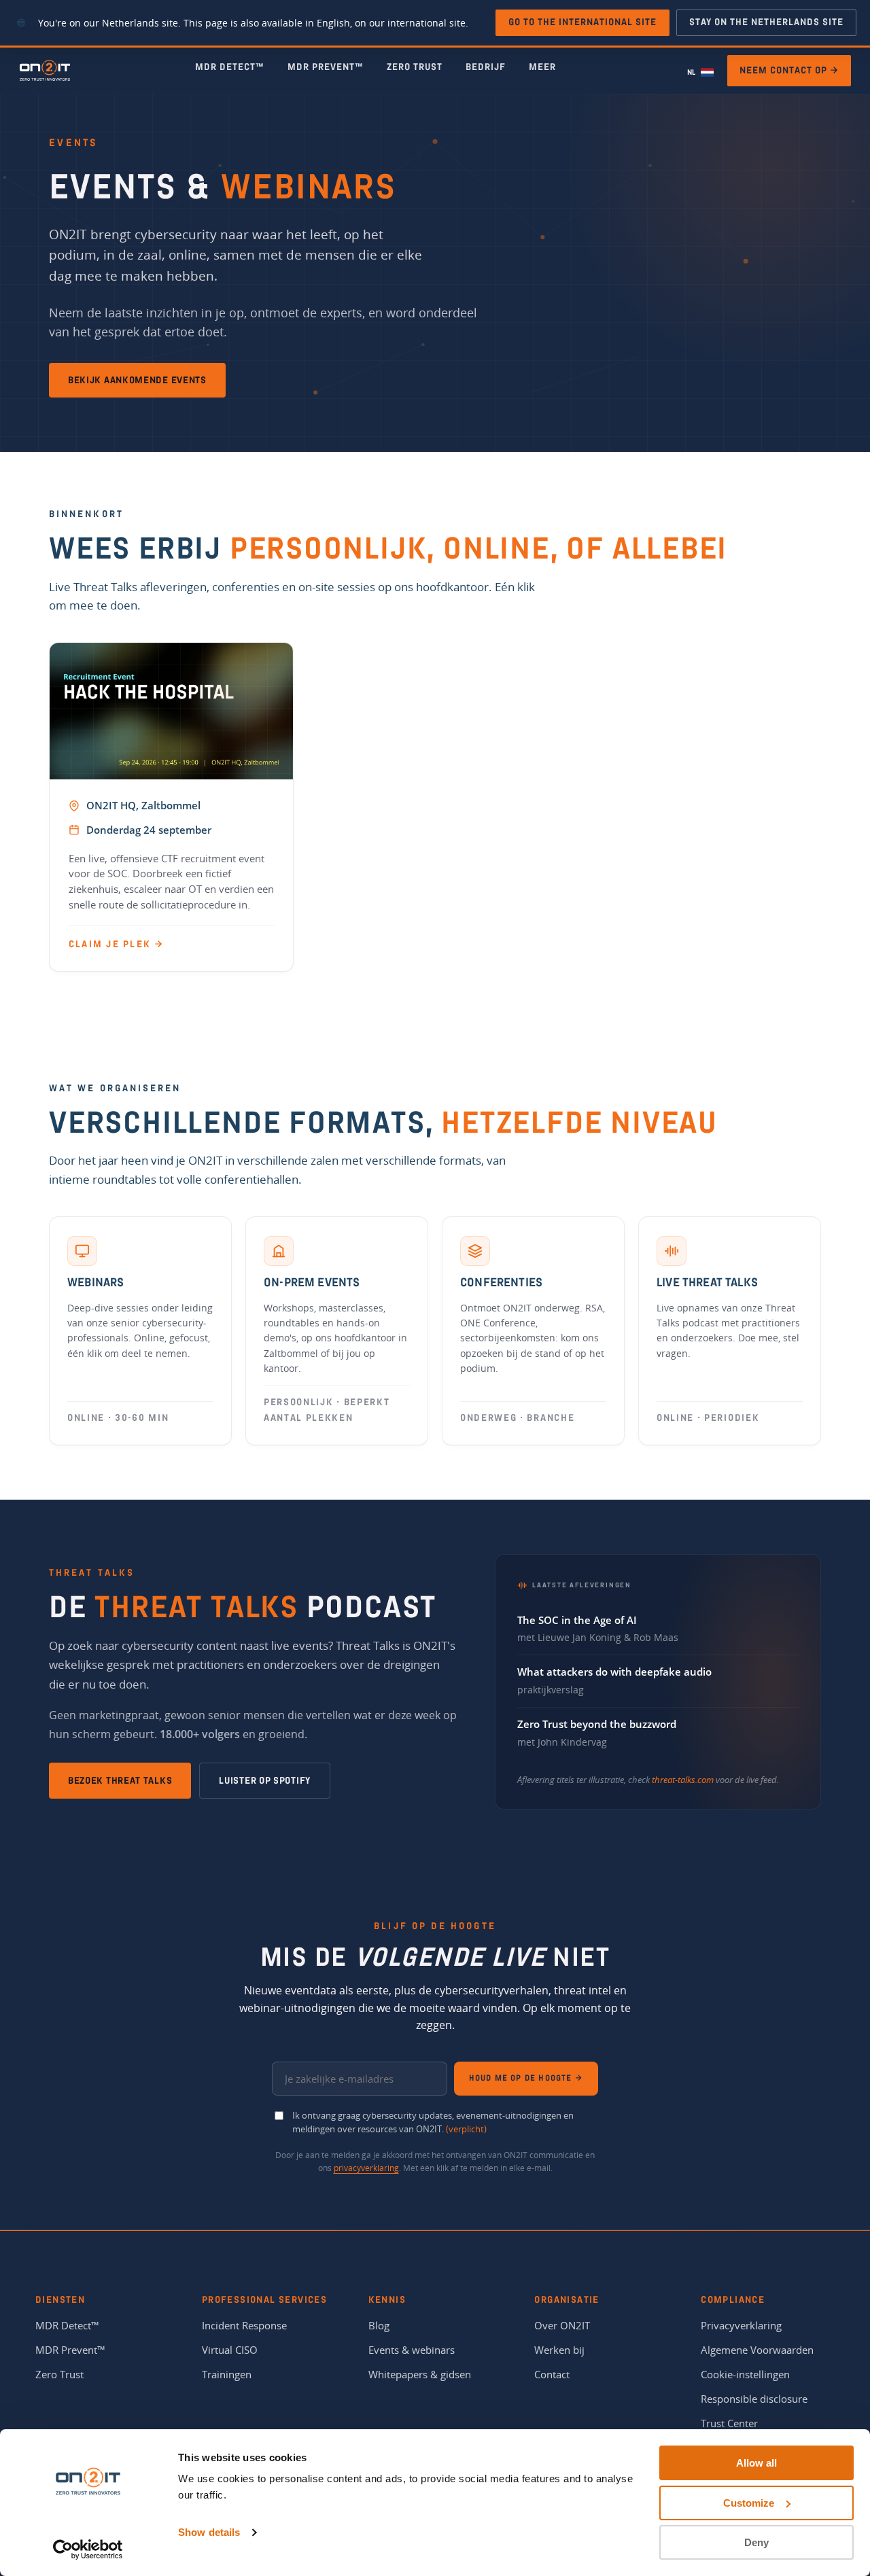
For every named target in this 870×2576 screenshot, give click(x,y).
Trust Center (729, 2423)
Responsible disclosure (754, 2399)
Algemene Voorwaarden (757, 2350)
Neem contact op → (789, 70)
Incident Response (244, 2325)
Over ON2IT (562, 2325)
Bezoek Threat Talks (120, 1781)
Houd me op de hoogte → (526, 2078)
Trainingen (227, 2374)
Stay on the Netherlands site (766, 22)
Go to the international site (582, 22)
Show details (209, 2532)
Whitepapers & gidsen (420, 2374)
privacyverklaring (366, 2168)
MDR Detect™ (230, 67)
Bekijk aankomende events (137, 380)
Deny (756, 2542)
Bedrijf (486, 67)
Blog (379, 2325)
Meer (542, 67)
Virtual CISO (230, 2350)
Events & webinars (412, 2350)
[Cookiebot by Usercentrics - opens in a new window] (88, 2549)
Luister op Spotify (265, 1781)
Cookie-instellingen (745, 2374)
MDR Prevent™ (326, 67)
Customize (749, 2503)
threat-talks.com (683, 1780)
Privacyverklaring (741, 2325)
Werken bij (559, 2350)
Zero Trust (415, 67)
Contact (552, 2374)
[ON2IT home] (45, 71)
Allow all (756, 2463)
